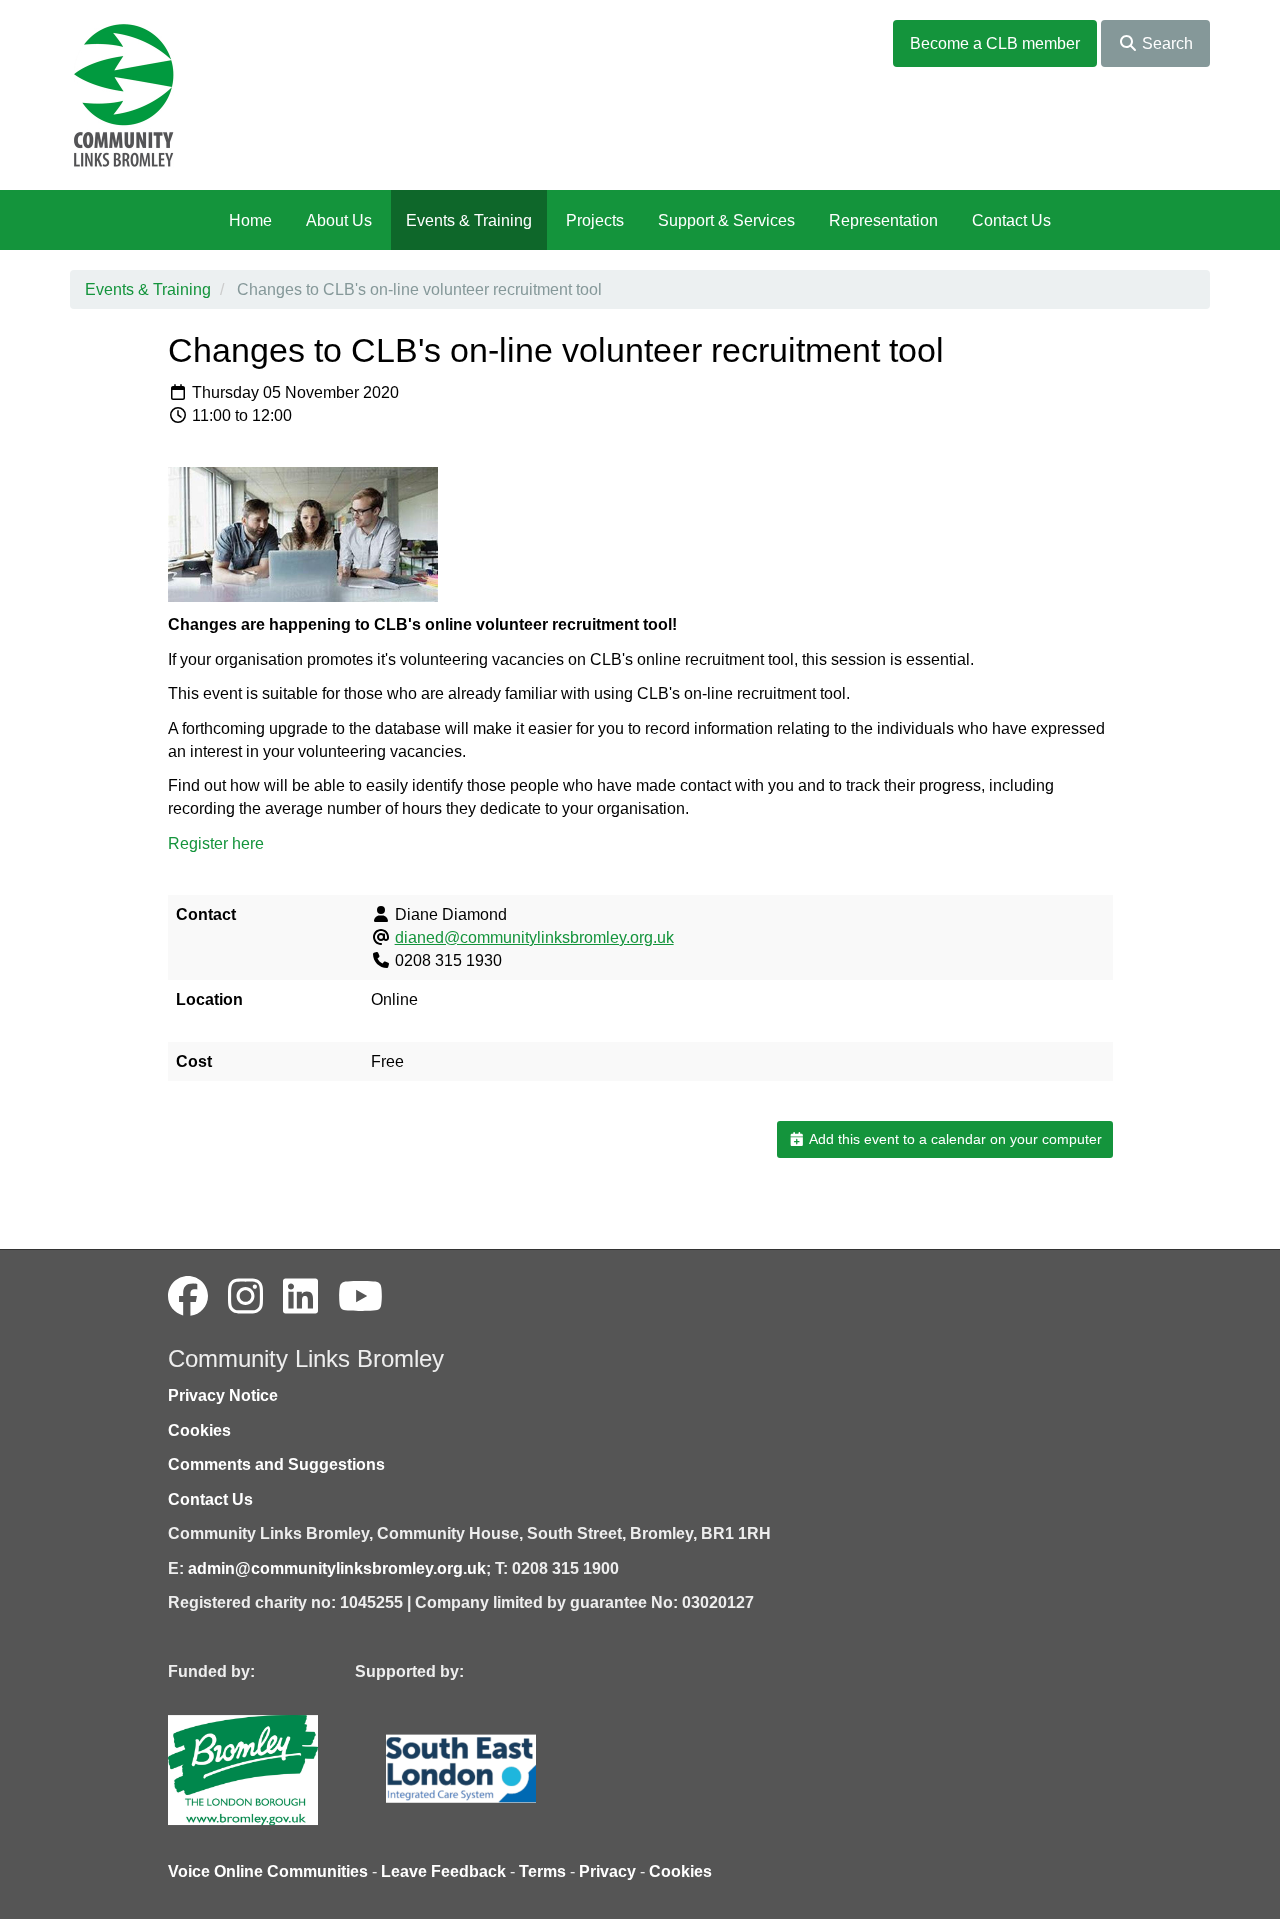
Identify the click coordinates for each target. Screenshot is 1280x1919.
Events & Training (469, 220)
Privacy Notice (223, 1395)
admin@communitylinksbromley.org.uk (337, 1568)
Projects (595, 220)
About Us (339, 220)
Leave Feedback (443, 1871)
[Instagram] (245, 1297)
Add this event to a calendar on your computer (954, 1139)
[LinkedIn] (300, 1297)
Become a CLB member (995, 43)
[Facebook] (188, 1297)
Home (250, 220)
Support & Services (726, 220)
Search (1165, 43)
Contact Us (1011, 220)
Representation (883, 220)
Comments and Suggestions (276, 1464)
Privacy (607, 1871)
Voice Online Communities (268, 1871)
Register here (216, 843)
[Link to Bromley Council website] (273, 1768)
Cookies (199, 1430)
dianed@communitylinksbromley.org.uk (534, 937)
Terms (542, 1871)
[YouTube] (360, 1297)
